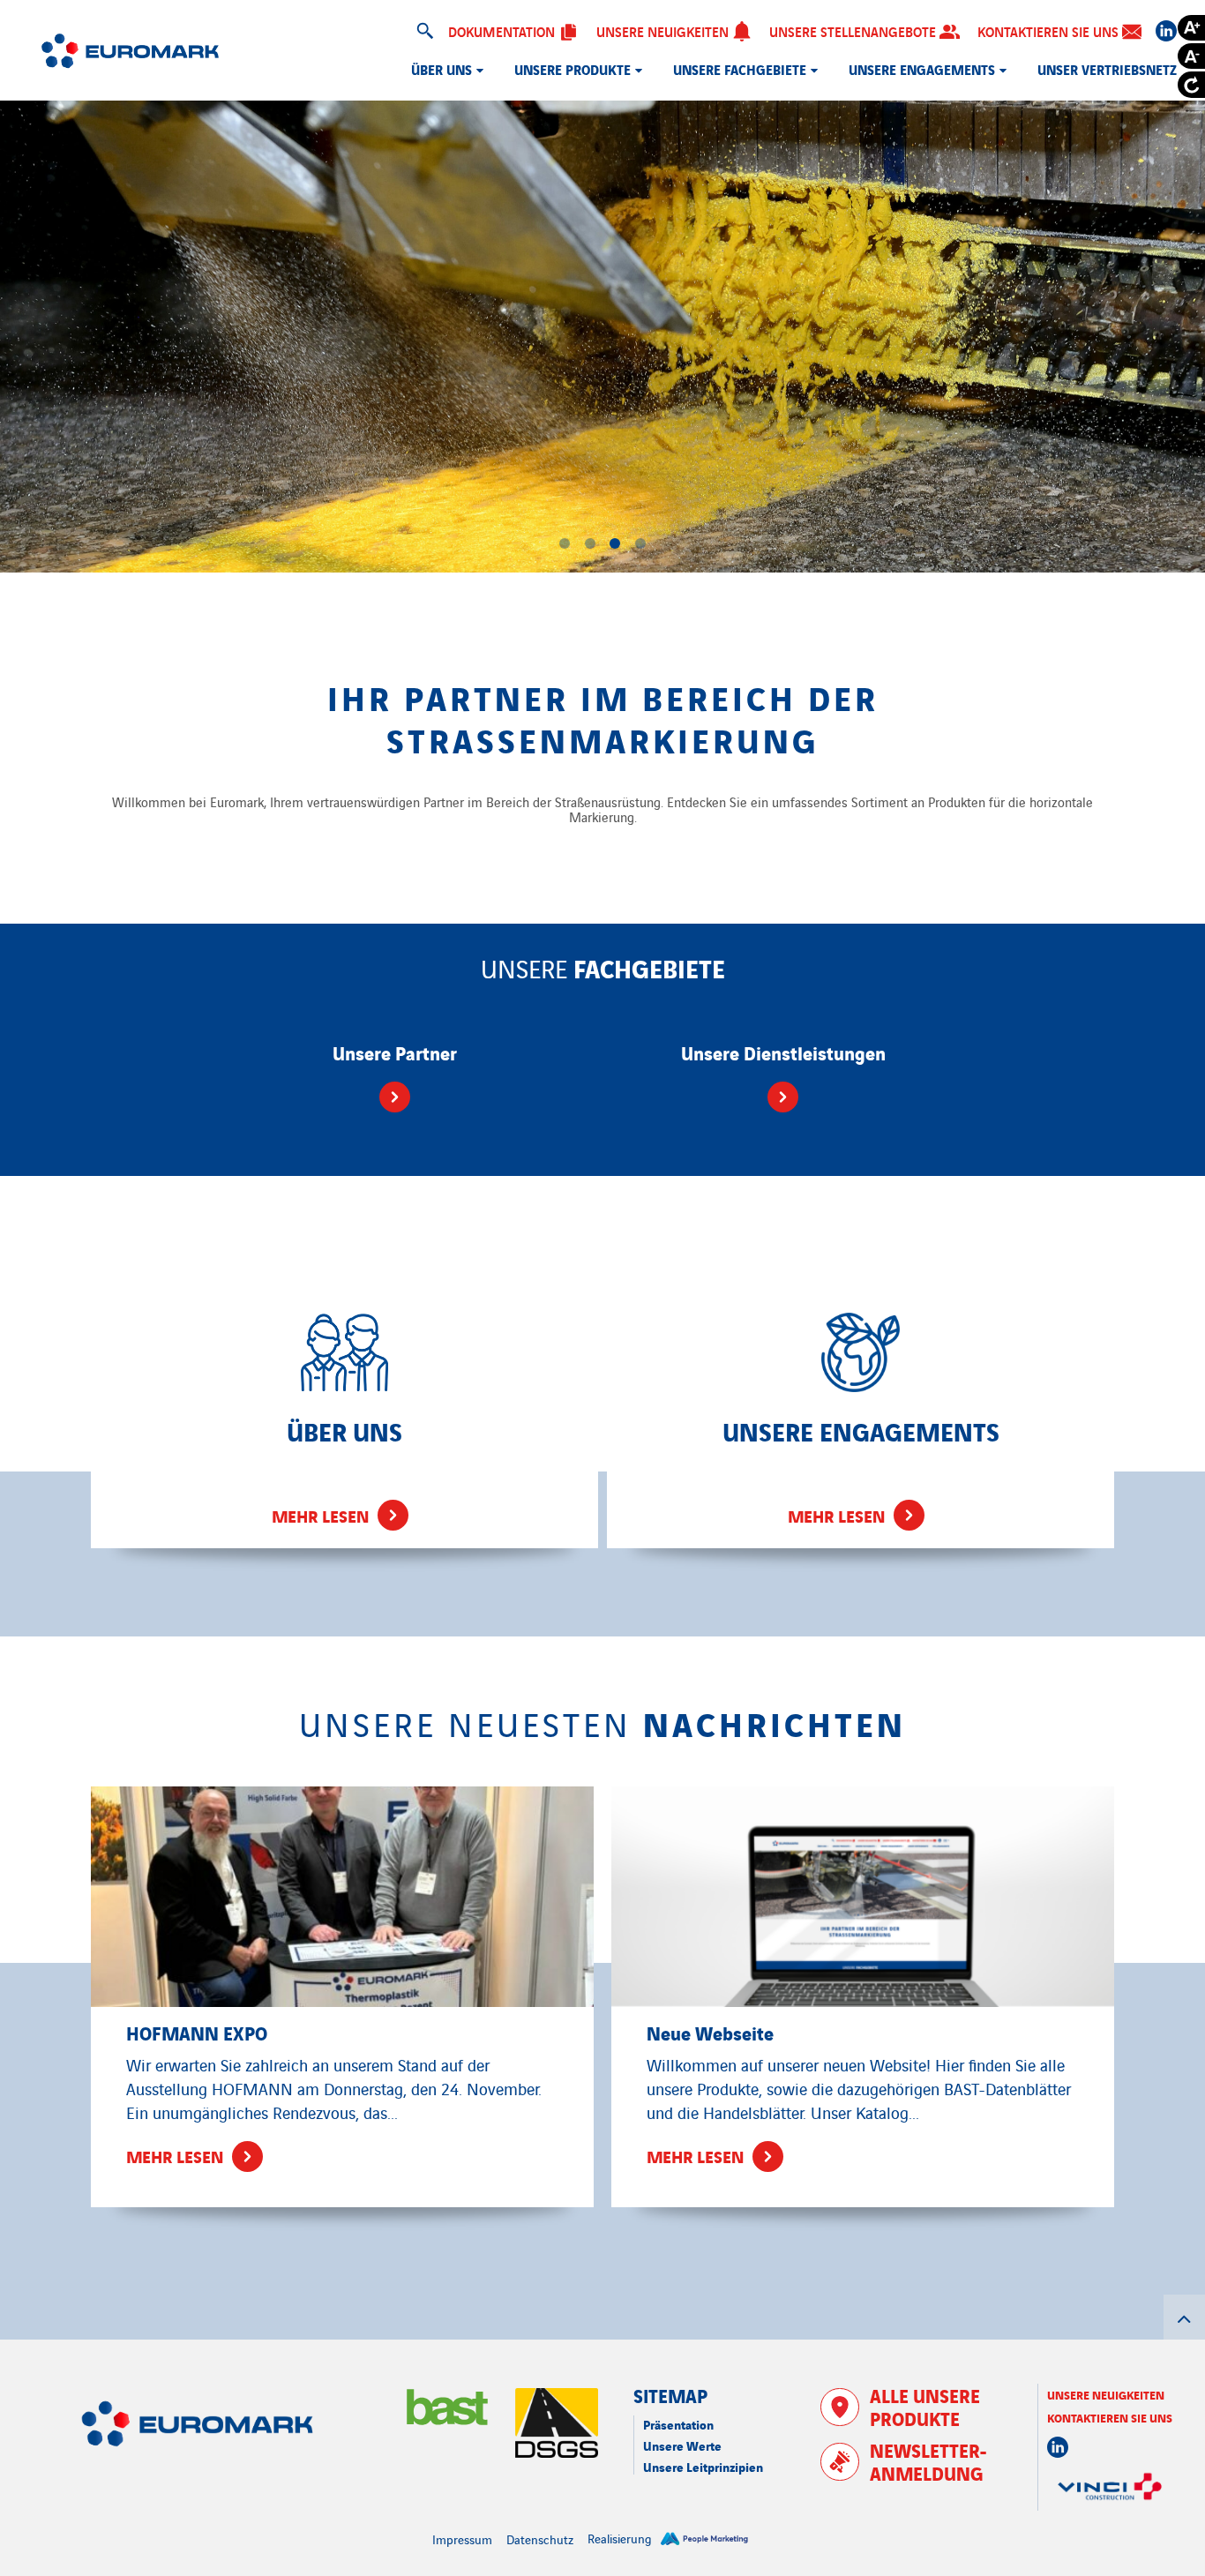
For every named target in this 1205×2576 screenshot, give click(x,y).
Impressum (462, 2539)
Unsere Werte (682, 2445)
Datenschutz (540, 2539)
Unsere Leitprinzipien (703, 2466)
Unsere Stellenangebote (854, 31)
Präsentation (678, 2424)
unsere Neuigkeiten (1106, 2394)
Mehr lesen (320, 1515)
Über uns (442, 69)
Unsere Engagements (922, 69)
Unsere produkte (573, 69)
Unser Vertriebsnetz (1107, 69)
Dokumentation (503, 31)
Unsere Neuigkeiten (664, 31)
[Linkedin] (1166, 31)
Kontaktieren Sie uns (1050, 31)
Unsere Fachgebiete (740, 69)
